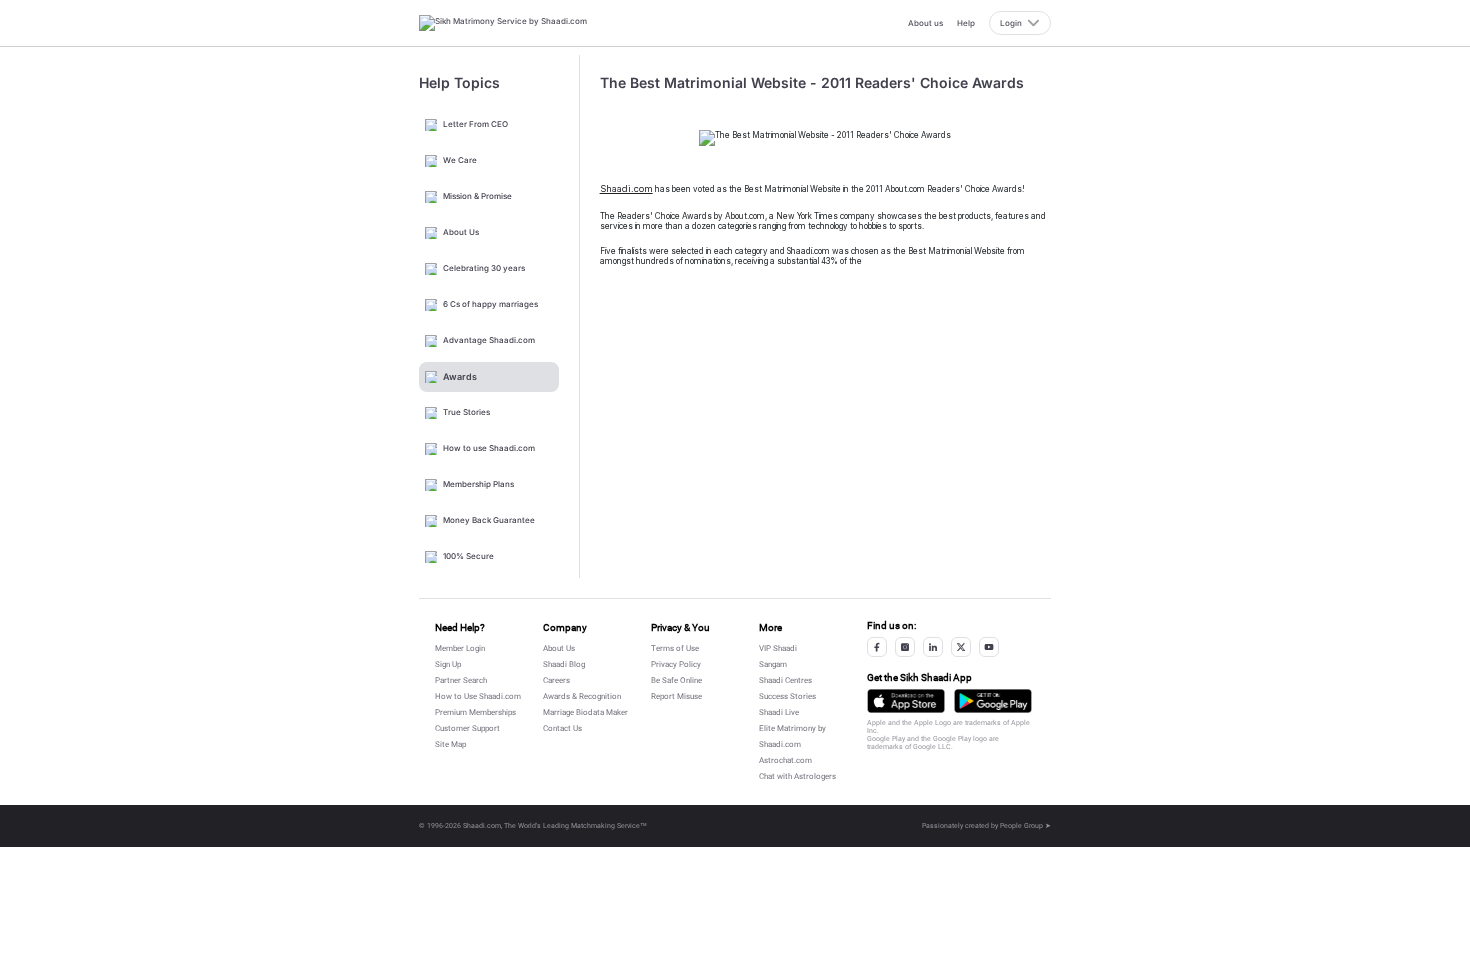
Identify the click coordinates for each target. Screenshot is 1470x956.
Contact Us (562, 728)
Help (966, 23)
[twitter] (961, 647)
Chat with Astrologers (797, 776)
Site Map (450, 744)
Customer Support (467, 728)
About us (925, 23)
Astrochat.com (785, 760)
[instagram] (905, 647)
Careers (556, 680)
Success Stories (787, 696)
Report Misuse (676, 696)
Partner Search (461, 680)
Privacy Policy (676, 664)
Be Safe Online (676, 680)
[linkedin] (933, 647)
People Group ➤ (1025, 826)
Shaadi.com (626, 188)
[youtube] (989, 647)
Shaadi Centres (785, 680)
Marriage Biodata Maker (585, 712)
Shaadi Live (779, 712)
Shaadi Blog (564, 664)
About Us (559, 648)
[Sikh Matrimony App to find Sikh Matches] (993, 700)
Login (1011, 23)
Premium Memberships (475, 712)
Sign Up (448, 664)
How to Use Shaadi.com (478, 696)
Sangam (773, 664)
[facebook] (877, 647)
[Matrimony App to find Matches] (906, 700)
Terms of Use (675, 648)
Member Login (460, 648)
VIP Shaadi (778, 648)
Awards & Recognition (582, 696)
